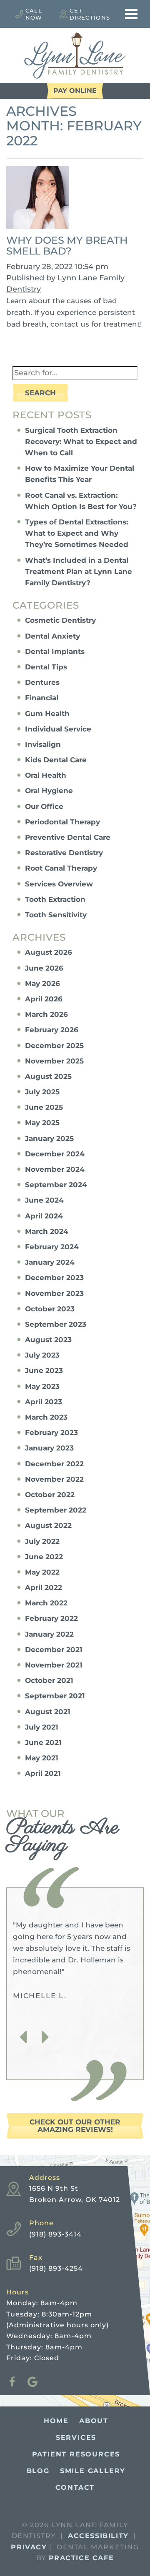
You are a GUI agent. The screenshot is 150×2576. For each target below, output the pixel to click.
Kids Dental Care (56, 760)
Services (76, 2437)
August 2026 (49, 952)
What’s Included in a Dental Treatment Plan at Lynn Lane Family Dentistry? (79, 572)
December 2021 (54, 1650)
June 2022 (44, 1557)
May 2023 (42, 1386)
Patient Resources (76, 2454)
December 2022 (54, 1464)
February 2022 (51, 1618)
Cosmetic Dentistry (60, 620)
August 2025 (48, 1076)
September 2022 (56, 1510)
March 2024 (47, 1231)
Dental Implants (55, 651)
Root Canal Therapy (61, 868)
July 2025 (42, 1092)
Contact (75, 2487)
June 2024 (44, 1200)
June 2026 (44, 968)
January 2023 (49, 1448)
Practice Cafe (81, 2558)
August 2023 (48, 1340)
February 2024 (52, 1247)
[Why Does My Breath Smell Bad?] (37, 200)
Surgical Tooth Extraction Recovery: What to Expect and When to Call (81, 442)
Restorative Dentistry (64, 853)
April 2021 (43, 1773)
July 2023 (42, 1355)
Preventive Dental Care (68, 837)
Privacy (29, 2547)
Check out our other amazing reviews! (75, 2126)
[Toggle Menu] (131, 14)
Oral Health (46, 775)
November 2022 (54, 1479)
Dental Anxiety (52, 636)
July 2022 (42, 1541)
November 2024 (55, 1169)
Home (56, 2421)
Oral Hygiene (49, 791)
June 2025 (44, 1107)
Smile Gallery (93, 2471)
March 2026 (46, 1014)
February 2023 (51, 1433)
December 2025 (54, 1046)
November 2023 (54, 1293)
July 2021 (42, 1727)
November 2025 (54, 1061)
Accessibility (98, 2536)
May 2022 (42, 1572)
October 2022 (50, 1495)
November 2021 (54, 1665)
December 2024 (55, 1154)
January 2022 (49, 1634)
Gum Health (47, 714)
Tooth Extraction (55, 899)
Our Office (44, 806)
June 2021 (43, 1742)
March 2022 (46, 1603)
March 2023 (46, 1417)
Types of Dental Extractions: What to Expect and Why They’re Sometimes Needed (77, 533)
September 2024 (56, 1185)
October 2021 (49, 1680)
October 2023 (50, 1309)
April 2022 (44, 1588)
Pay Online (75, 91)
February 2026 (52, 1030)
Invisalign (43, 744)
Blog (38, 2471)
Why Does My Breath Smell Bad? (67, 246)
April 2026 (44, 999)
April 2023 (44, 1402)
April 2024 (44, 1216)
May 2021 (42, 1758)
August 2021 (48, 1712)
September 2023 (56, 1324)
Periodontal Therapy (62, 822)
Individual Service (58, 729)
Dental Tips (46, 667)
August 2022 (48, 1525)
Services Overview (59, 884)
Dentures (42, 682)
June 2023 (44, 1370)
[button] (23, 2037)
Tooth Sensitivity (56, 915)
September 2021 (55, 1696)
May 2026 (42, 983)
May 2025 (42, 1123)
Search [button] (40, 393)
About (94, 2421)
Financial (42, 698)
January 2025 (49, 1138)
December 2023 (54, 1278)
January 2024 (50, 1262)
